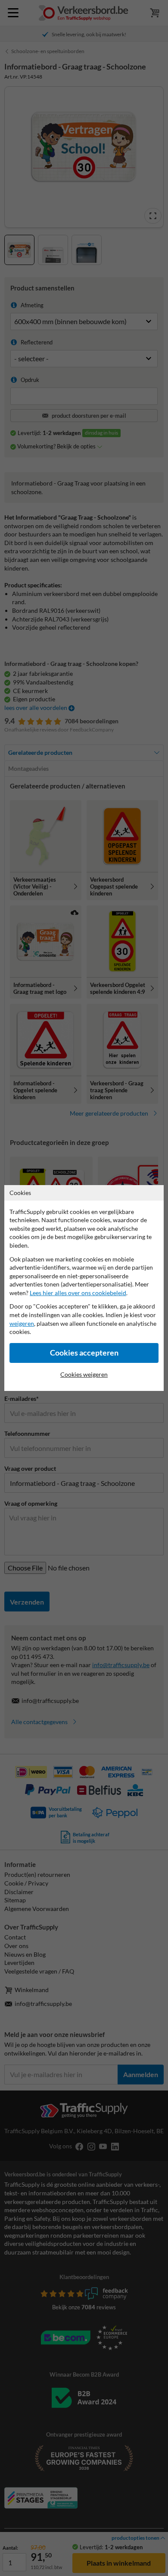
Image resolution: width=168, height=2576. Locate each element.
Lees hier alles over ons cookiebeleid (78, 1293)
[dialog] (84, 1288)
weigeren (22, 1323)
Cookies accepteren (84, 1353)
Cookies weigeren (84, 1374)
